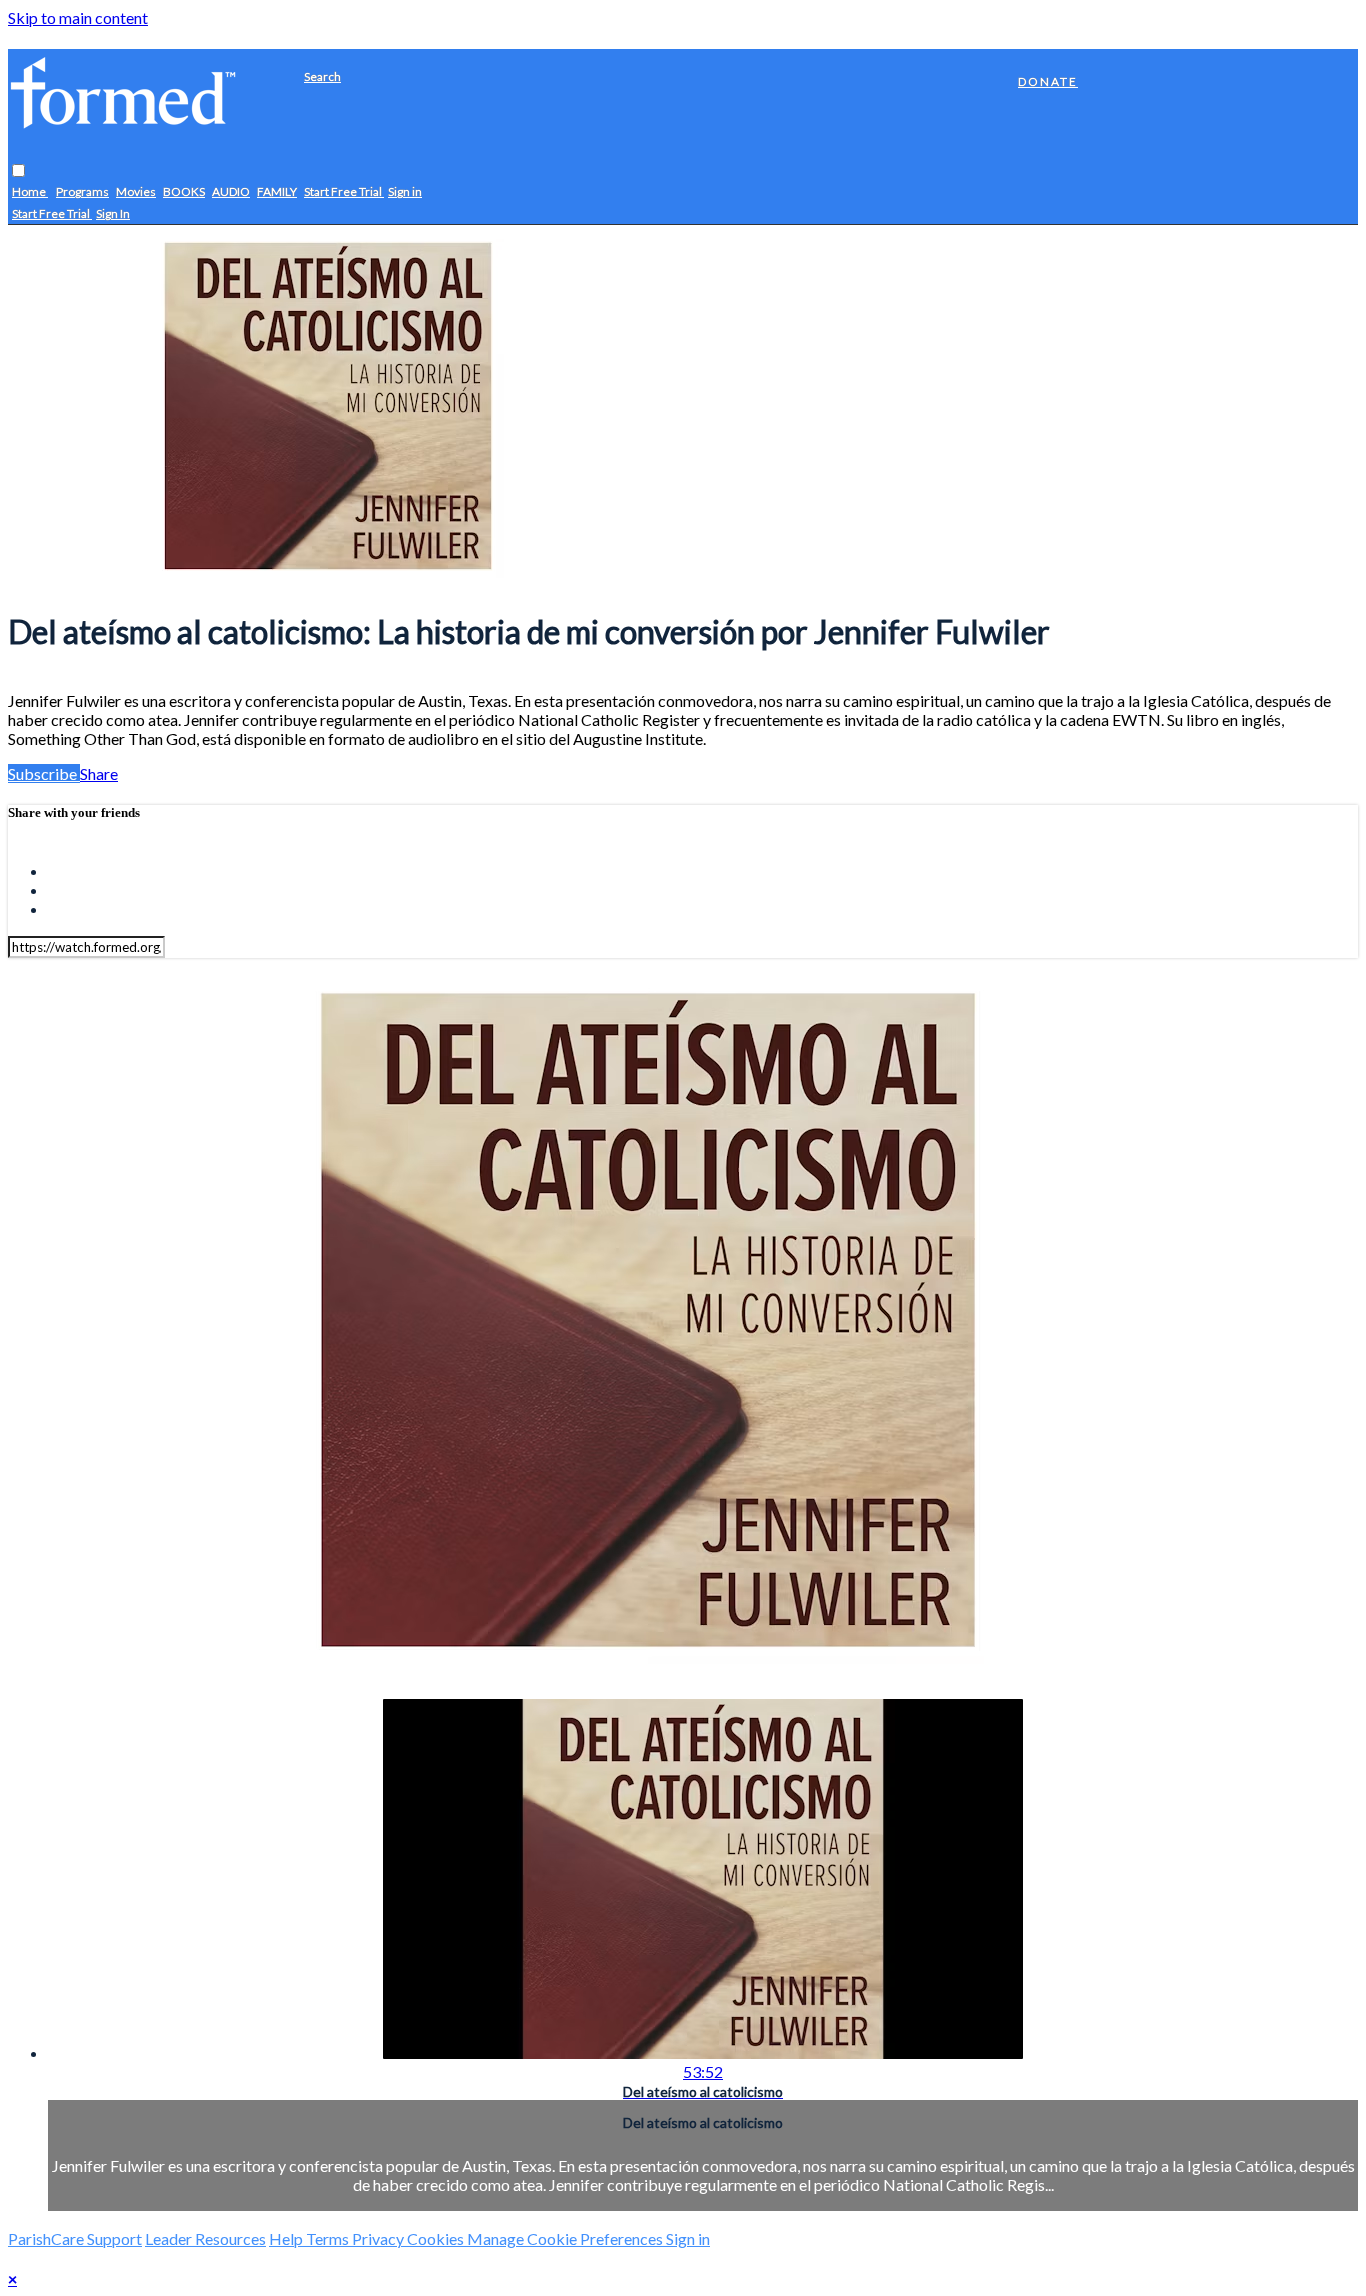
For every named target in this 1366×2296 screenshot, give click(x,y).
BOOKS (184, 192)
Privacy (379, 2238)
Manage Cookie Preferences (566, 2238)
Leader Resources (205, 2238)
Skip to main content (78, 17)
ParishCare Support (75, 2238)
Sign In (113, 214)
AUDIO (231, 192)
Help (287, 2238)
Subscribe (44, 773)
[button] (18, 171)
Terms (329, 2238)
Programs (82, 192)
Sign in (405, 192)
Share (99, 773)
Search (322, 76)
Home (30, 192)
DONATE (1048, 81)
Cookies (437, 2238)
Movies (136, 192)
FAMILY (277, 192)
